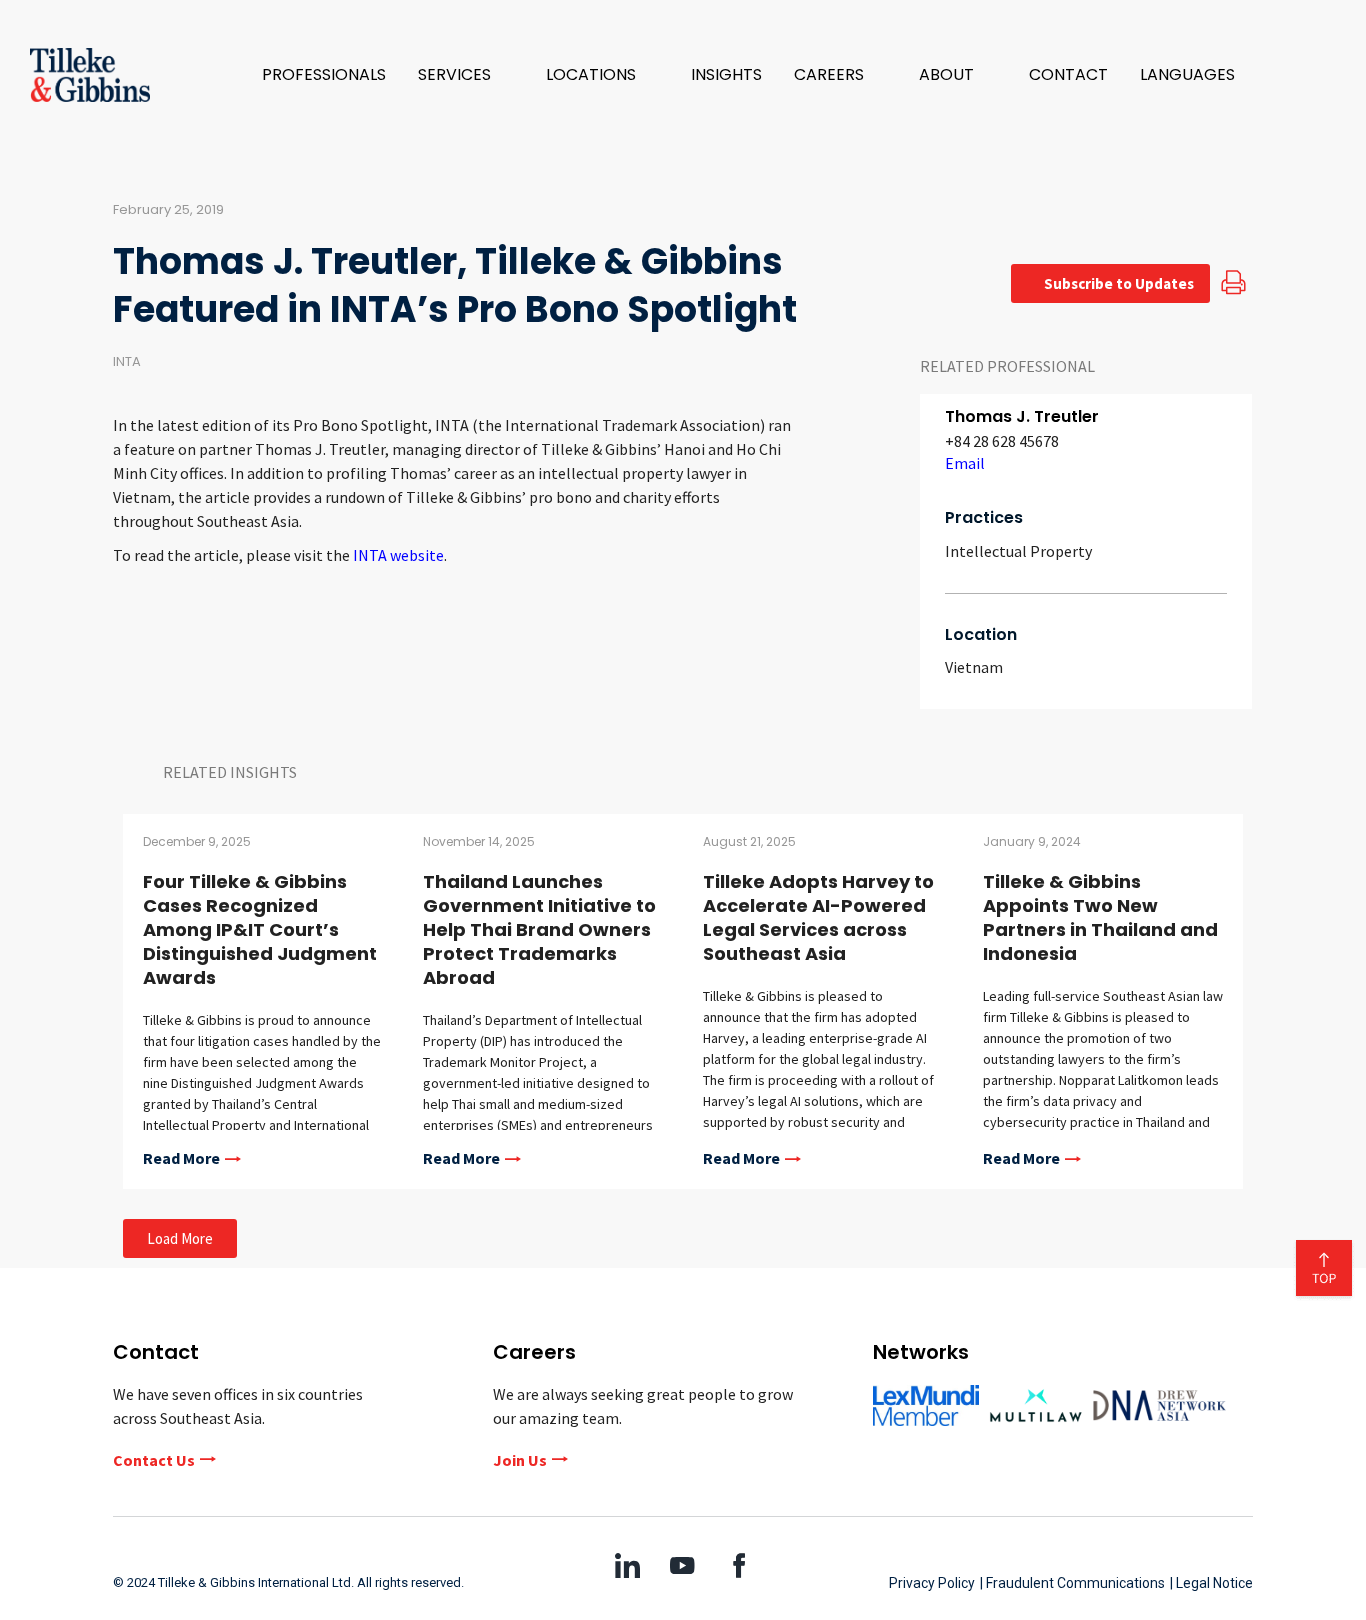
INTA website (398, 555)
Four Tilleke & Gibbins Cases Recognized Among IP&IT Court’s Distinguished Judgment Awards (260, 929)
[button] (466, 75)
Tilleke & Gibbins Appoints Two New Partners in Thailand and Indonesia (1100, 917)
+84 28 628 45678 (1002, 441)
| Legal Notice (1211, 1583)
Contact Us (154, 1460)
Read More (181, 1159)
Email (965, 463)
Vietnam (974, 667)
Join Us (520, 1460)
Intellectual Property (1018, 551)
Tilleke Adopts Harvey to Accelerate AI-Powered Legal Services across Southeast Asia (818, 917)
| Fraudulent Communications (1072, 1583)
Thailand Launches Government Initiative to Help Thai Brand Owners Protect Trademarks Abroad (539, 929)
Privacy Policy (932, 1583)
